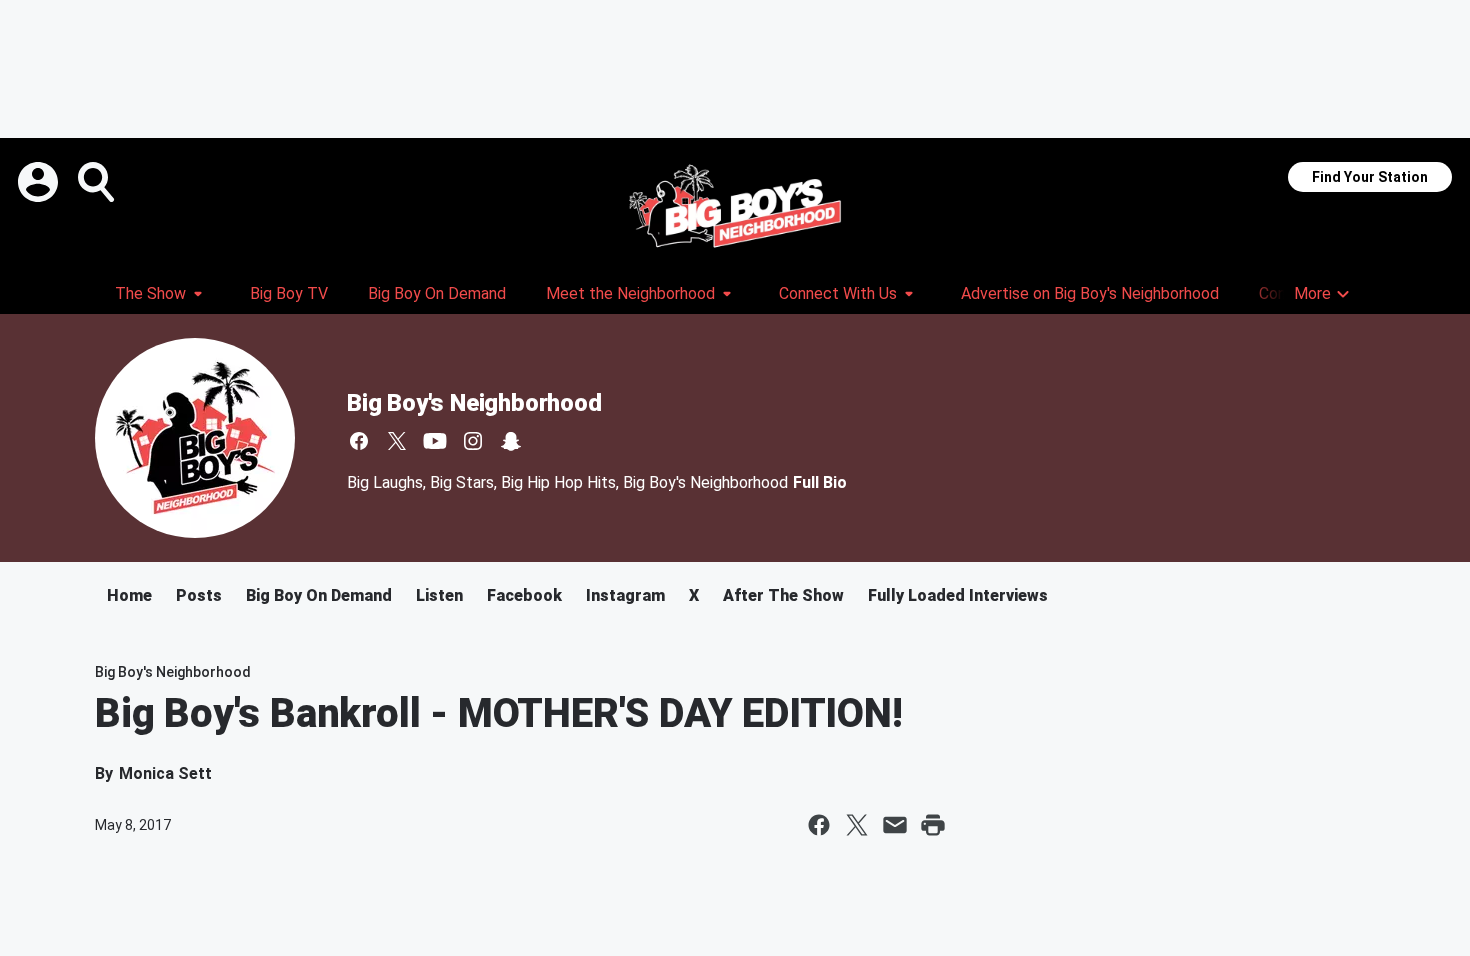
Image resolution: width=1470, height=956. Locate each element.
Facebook (524, 595)
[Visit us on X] (397, 441)
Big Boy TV (289, 293)
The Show (150, 293)
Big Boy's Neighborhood (474, 403)
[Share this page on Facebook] (819, 825)
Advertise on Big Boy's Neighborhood (1090, 293)
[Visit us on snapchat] (511, 441)
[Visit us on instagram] (473, 441)
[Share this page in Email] (895, 825)
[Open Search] (98, 182)
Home (129, 595)
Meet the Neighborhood (630, 293)
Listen (439, 595)
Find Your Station (1370, 177)
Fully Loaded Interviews (958, 595)
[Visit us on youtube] (435, 441)
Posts (199, 595)
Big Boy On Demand (437, 293)
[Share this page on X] (857, 825)
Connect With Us (838, 293)
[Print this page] (933, 825)
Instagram (625, 595)
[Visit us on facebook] (359, 441)
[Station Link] (735, 206)
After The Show (783, 595)
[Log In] (40, 182)
